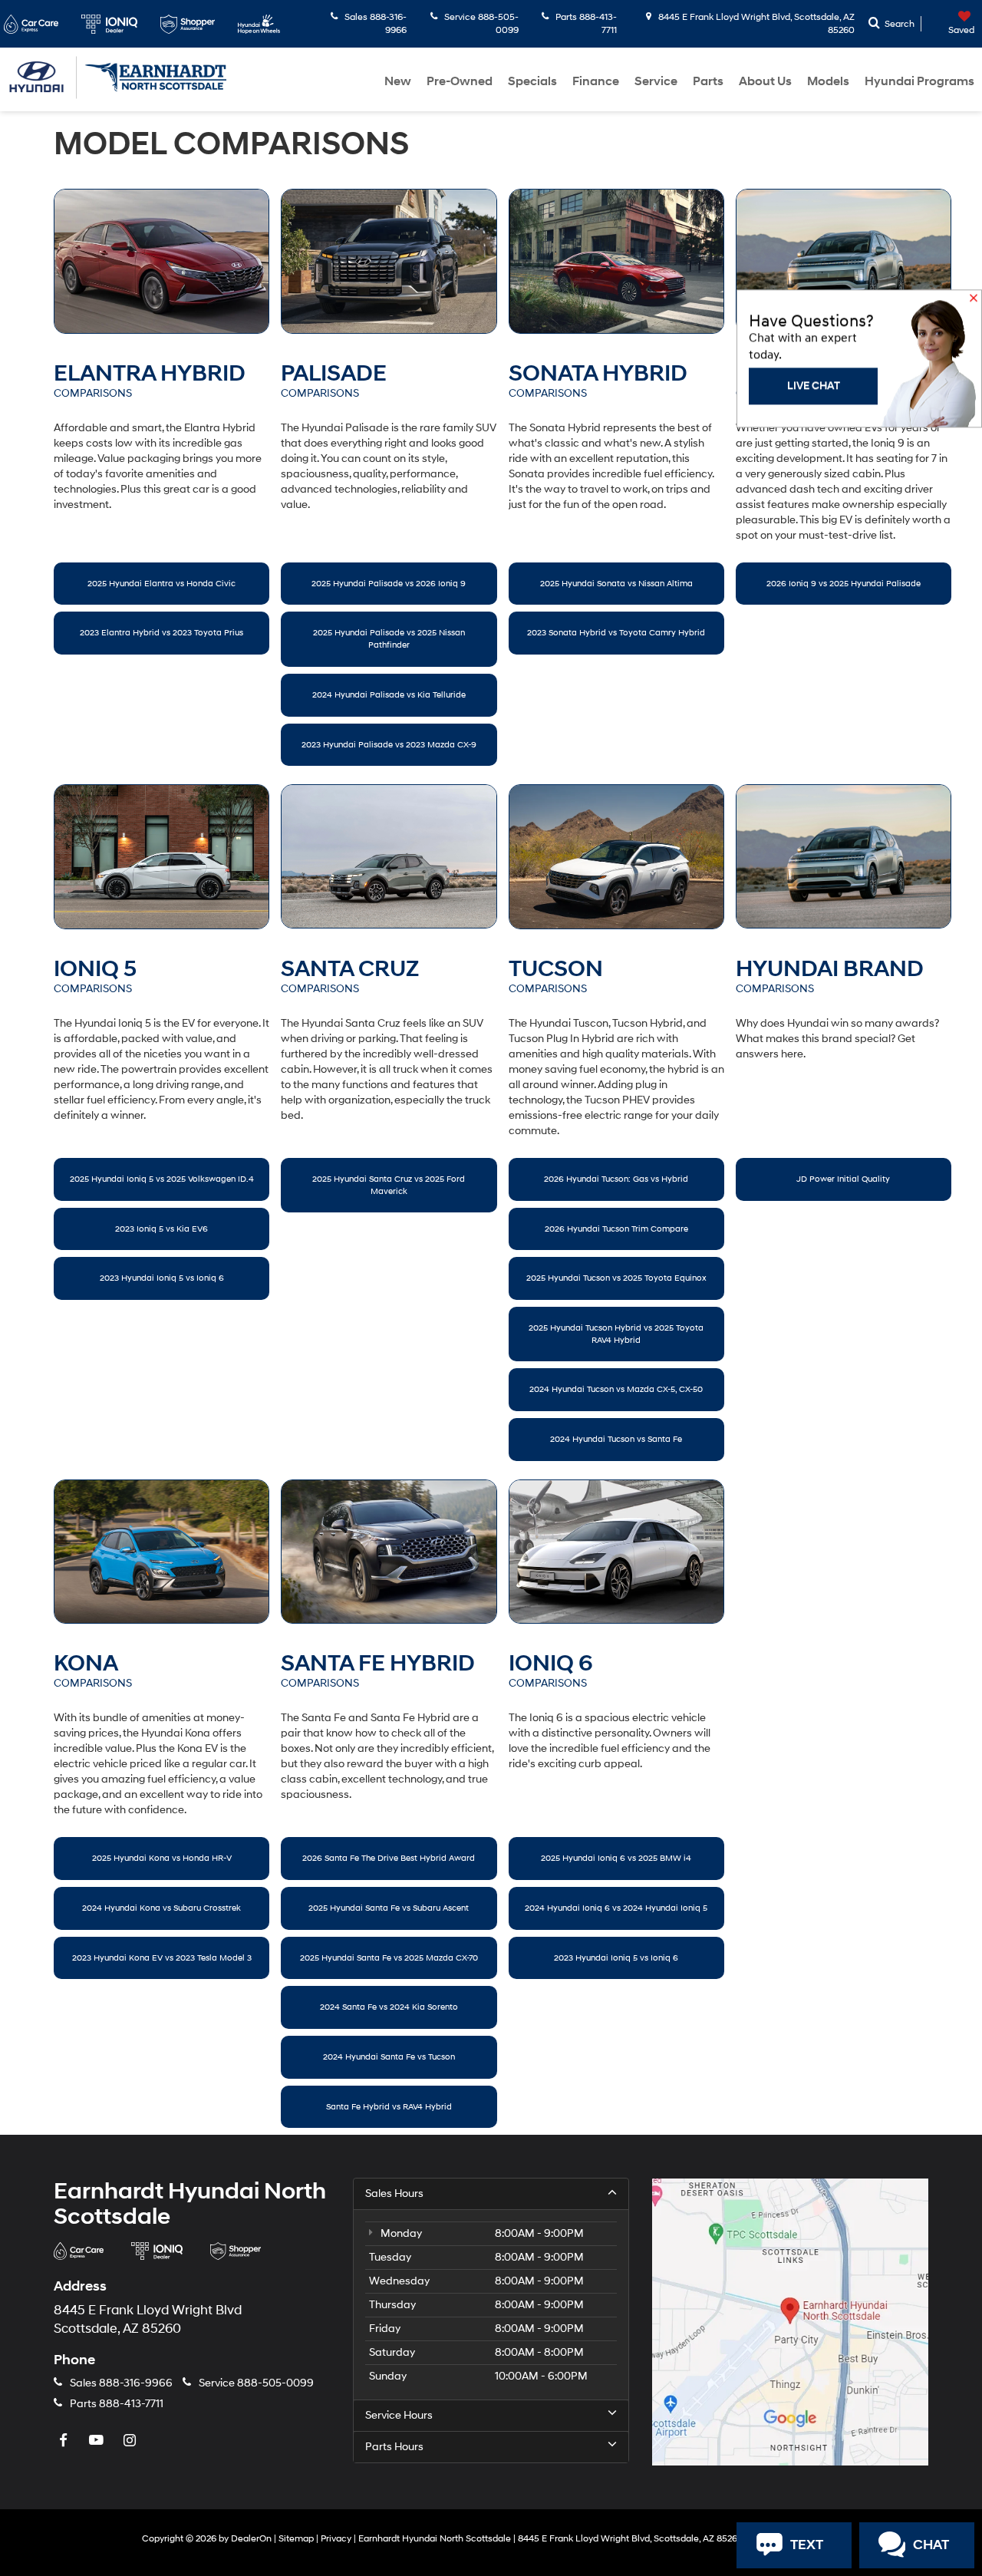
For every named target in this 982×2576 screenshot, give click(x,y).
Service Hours (399, 2415)
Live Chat (814, 620)
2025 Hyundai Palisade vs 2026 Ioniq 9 (389, 584)
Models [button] (828, 81)
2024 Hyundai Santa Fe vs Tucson (389, 2057)
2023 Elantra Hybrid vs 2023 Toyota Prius (161, 633)
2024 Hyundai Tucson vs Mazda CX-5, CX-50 (616, 1389)
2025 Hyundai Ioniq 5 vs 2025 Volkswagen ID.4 (162, 1179)
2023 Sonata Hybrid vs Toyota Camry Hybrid (616, 633)
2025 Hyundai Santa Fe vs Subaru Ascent (389, 1908)
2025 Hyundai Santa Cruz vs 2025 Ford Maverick (389, 1185)
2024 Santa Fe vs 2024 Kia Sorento (389, 2007)
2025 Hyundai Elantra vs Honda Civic (161, 584)
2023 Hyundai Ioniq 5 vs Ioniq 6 (162, 1278)
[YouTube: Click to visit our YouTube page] (98, 2441)
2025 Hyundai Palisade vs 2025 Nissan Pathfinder (389, 639)
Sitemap (296, 2539)
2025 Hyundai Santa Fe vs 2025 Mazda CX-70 (389, 1958)
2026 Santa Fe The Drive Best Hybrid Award (389, 1858)
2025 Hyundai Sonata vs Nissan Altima (616, 584)
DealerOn (251, 2539)
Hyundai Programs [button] (919, 81)
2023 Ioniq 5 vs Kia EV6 (161, 1229)
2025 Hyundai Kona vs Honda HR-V (162, 1858)
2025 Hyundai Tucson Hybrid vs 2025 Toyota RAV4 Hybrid (616, 1334)
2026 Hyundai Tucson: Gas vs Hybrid (616, 1179)
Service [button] (656, 81)
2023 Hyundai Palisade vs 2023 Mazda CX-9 (389, 745)
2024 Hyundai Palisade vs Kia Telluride (389, 695)
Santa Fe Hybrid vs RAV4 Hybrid (389, 2107)
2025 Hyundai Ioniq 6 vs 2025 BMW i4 (616, 1858)
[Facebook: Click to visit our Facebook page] (65, 2441)
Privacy (336, 2539)
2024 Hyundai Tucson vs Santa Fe (616, 1439)
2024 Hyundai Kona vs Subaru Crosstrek (161, 1908)
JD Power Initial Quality (843, 1179)
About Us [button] (765, 81)
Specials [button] (532, 81)
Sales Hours (394, 2193)
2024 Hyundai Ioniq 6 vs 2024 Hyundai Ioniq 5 (616, 1908)
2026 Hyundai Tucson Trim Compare (616, 1229)
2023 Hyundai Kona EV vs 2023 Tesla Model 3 (162, 1958)
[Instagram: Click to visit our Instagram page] (131, 2441)
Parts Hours (394, 2447)
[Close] (974, 534)
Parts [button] (708, 81)
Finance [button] (596, 81)
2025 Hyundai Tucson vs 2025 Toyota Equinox (616, 1278)
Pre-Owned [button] (460, 81)
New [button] (398, 81)
